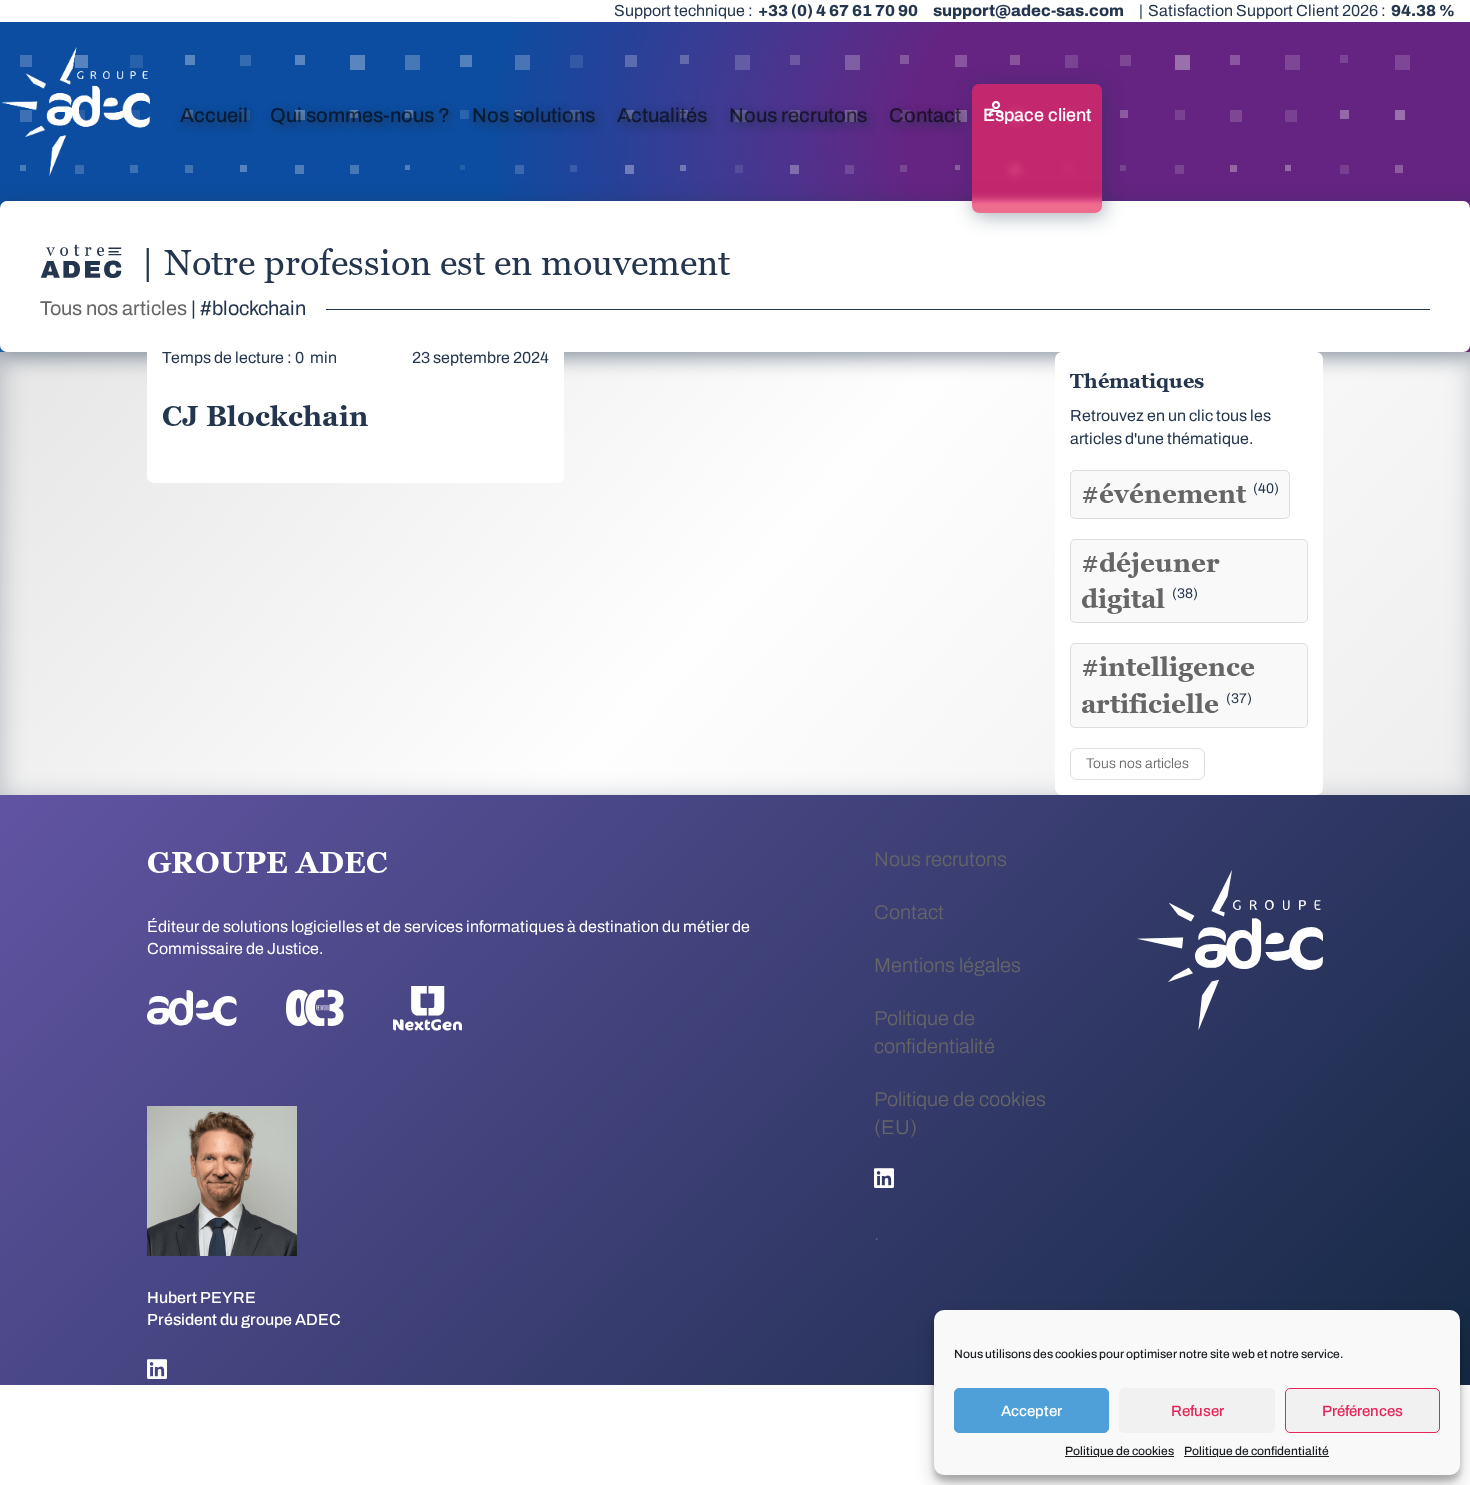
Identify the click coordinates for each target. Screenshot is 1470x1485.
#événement (1180, 494)
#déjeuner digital (1150, 581)
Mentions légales (947, 965)
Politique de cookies (1119, 1451)
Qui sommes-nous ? (360, 115)
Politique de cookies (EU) (960, 1113)
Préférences (1362, 1411)
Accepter (1031, 1411)
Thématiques (1137, 381)
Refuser (1197, 1411)
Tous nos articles (113, 308)
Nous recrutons (798, 115)
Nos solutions (533, 115)
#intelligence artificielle (1168, 685)
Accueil (214, 115)
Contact (925, 115)
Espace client (1037, 115)
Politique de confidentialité (1256, 1451)
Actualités (662, 115)
